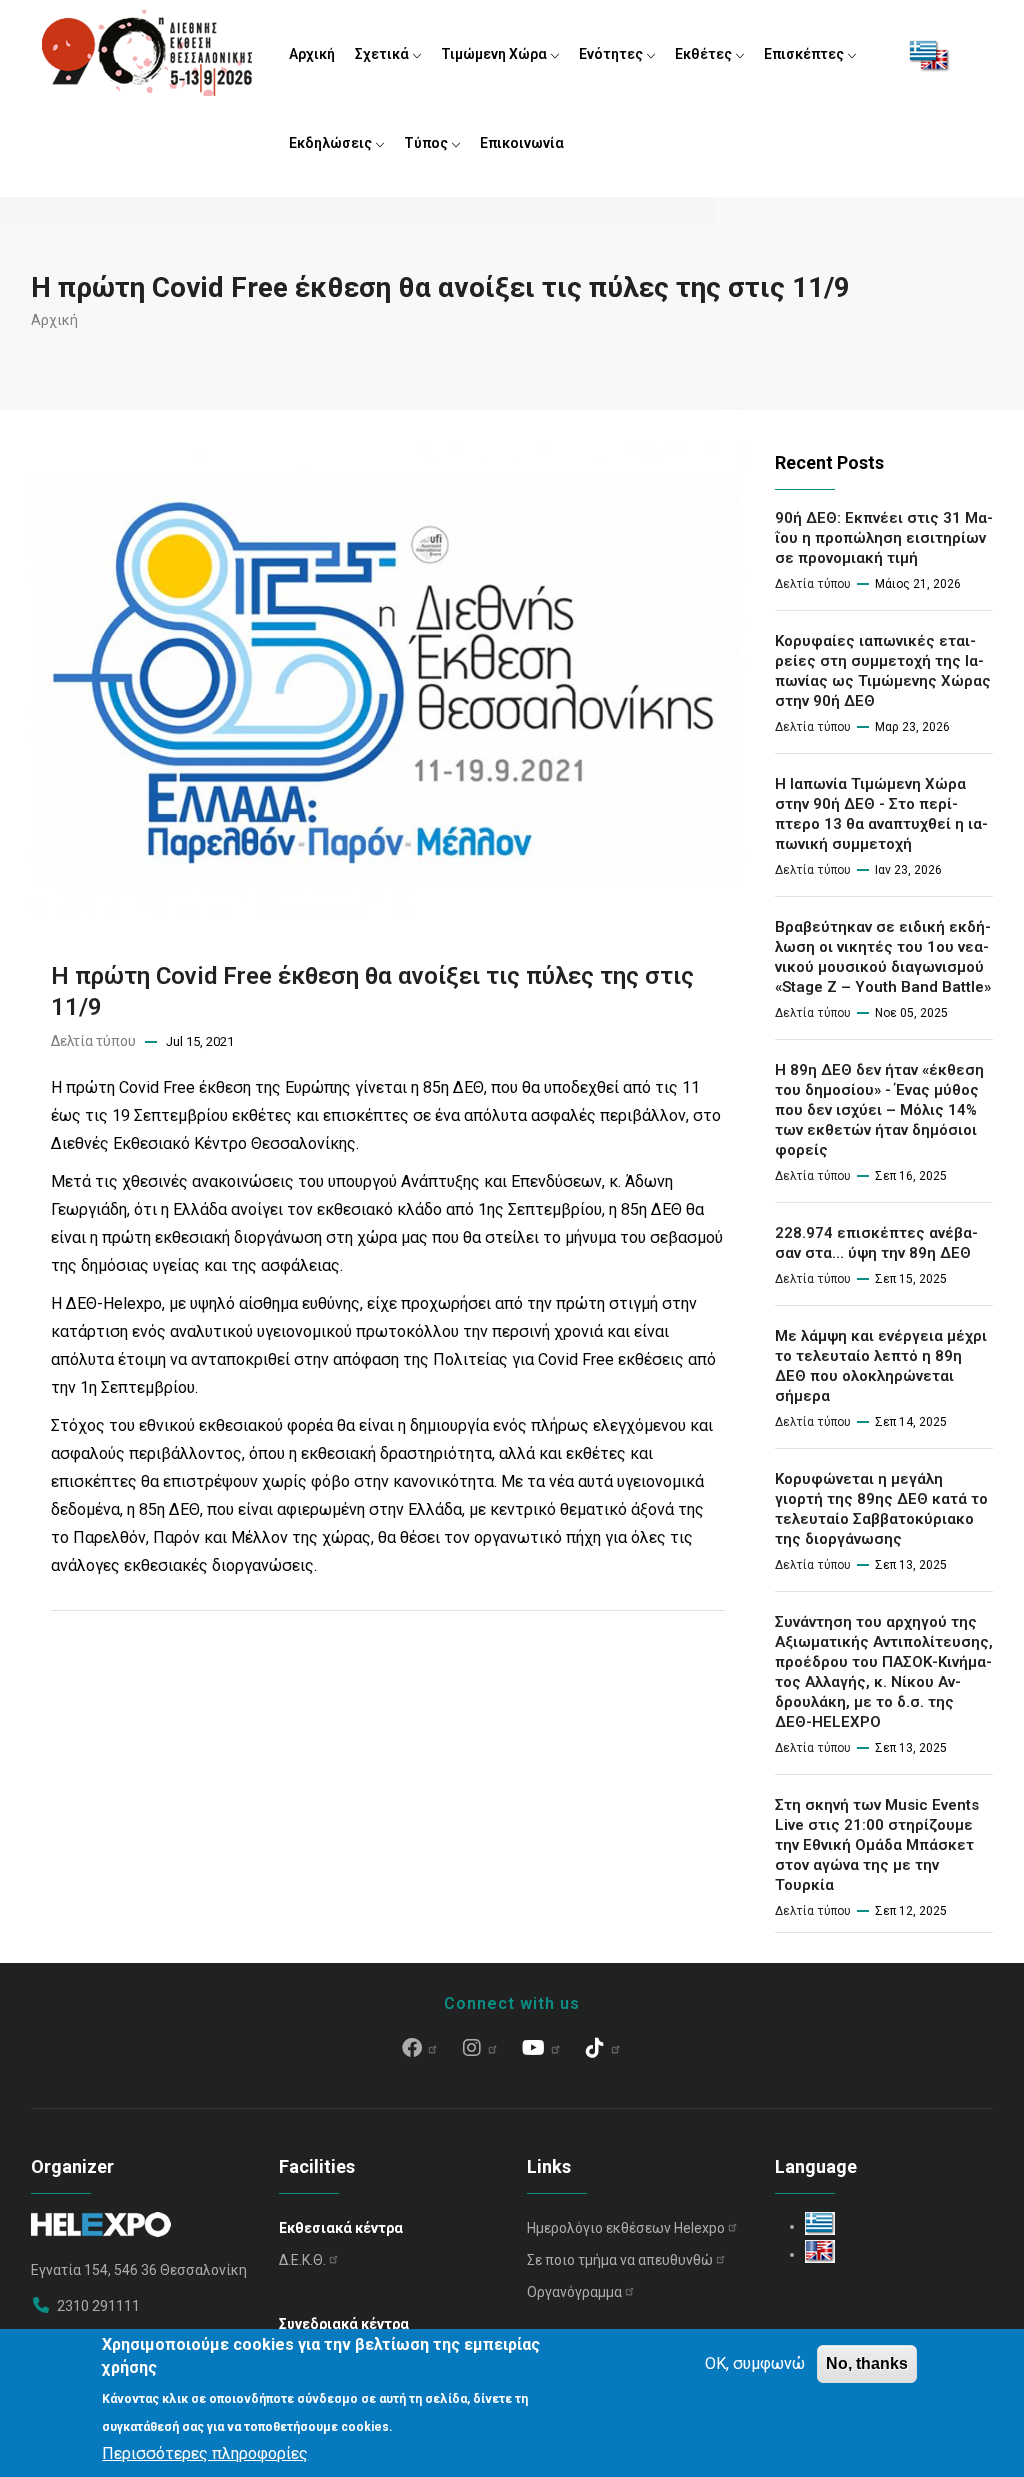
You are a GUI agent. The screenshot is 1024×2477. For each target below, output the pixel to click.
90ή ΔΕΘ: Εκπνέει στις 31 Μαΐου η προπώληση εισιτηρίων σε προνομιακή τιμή (884, 538)
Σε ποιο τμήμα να (620, 2260)
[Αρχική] (147, 50)
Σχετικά (383, 54)
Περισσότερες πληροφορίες (205, 2453)
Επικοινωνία (522, 143)
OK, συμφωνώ (755, 2363)
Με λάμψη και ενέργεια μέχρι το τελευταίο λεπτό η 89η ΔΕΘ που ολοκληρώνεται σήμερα (881, 1366)
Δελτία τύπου (93, 1041)
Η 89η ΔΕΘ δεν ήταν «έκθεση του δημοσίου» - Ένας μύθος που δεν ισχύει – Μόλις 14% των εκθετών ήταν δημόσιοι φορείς (879, 1110)
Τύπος (427, 143)
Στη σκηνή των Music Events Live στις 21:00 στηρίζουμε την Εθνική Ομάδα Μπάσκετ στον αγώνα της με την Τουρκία (877, 1845)
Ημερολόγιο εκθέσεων (626, 2228)
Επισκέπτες (805, 54)
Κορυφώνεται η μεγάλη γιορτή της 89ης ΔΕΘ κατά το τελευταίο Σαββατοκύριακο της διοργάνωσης (881, 1509)
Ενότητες (612, 54)
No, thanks (867, 2363)
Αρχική (312, 54)
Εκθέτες (705, 54)
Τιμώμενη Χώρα (495, 54)
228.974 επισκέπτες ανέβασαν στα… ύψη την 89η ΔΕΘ (876, 1243)
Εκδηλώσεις (332, 143)
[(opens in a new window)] (420, 2050)
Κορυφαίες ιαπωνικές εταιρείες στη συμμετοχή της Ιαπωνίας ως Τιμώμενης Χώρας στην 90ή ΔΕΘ (883, 671)
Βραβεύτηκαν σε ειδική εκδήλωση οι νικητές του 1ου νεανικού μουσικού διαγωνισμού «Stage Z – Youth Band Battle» (883, 957)
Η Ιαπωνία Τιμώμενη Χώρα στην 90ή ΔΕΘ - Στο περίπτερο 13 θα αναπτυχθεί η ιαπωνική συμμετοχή (881, 814)
